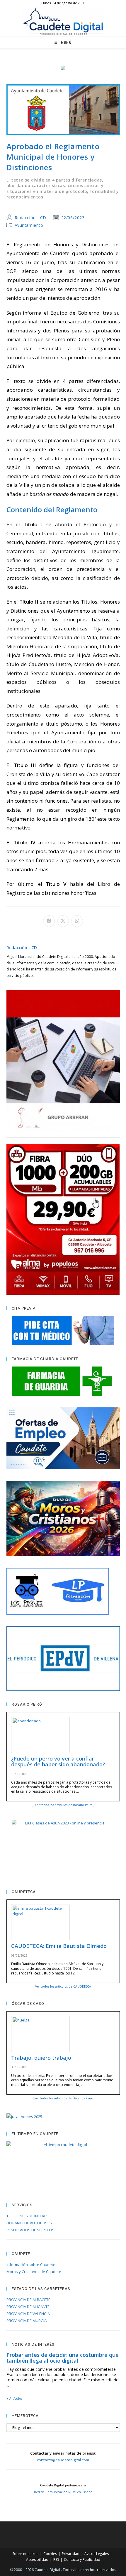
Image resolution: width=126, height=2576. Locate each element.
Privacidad (71, 2554)
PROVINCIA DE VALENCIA (28, 2314)
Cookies (50, 2554)
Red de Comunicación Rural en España (63, 2492)
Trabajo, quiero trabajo (41, 2058)
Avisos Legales (97, 2554)
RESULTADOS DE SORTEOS (30, 2230)
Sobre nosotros (25, 2554)
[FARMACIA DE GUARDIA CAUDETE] (63, 1381)
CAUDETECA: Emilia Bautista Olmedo (59, 1946)
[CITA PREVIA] (63, 1331)
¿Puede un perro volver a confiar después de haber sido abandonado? (58, 1761)
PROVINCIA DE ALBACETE (28, 2300)
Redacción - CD (30, 218)
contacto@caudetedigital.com (63, 2460)
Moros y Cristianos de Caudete (34, 2272)
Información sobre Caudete (31, 2265)
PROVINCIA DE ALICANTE (28, 2307)
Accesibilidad (37, 2560)
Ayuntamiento (29, 225)
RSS (56, 2560)
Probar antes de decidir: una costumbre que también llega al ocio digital (63, 2358)
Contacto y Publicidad (82, 2560)
